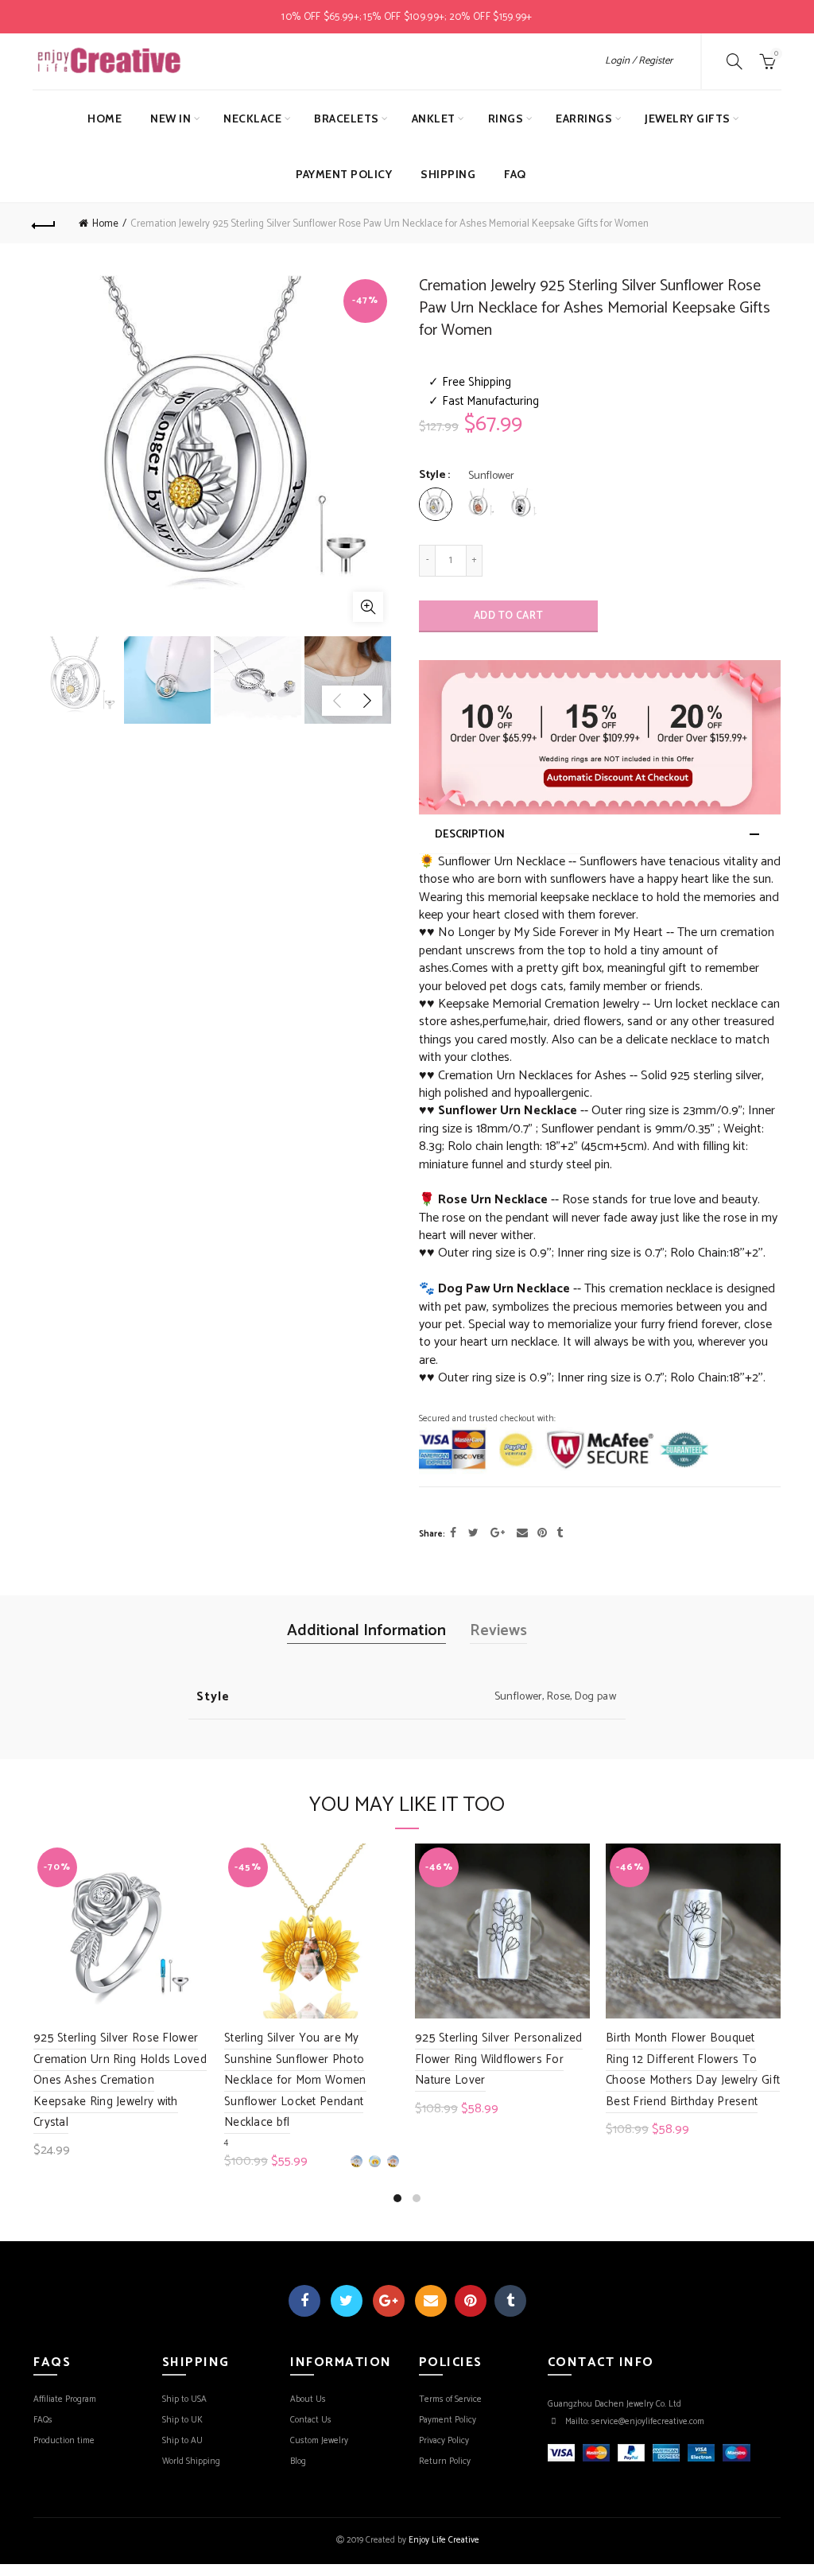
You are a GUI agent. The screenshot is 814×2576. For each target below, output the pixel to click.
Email (431, 2301)
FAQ (515, 174)
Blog (298, 2461)
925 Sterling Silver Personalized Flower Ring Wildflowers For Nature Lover (499, 2059)
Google (389, 2301)
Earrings (584, 119)
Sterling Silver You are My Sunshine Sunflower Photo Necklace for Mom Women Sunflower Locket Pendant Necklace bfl (295, 2080)
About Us (308, 2399)
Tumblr (510, 2301)
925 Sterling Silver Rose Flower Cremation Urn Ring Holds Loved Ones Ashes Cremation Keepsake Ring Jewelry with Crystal (120, 2080)
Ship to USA (184, 2399)
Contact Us (311, 2420)
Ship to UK (182, 2420)
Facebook (304, 2301)
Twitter (347, 2301)
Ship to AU (182, 2441)
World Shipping (191, 2461)
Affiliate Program (65, 2399)
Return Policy (445, 2461)
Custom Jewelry (319, 2441)
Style (432, 476)
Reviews (498, 1631)
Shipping (448, 174)
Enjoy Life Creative (444, 2540)
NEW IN (171, 119)
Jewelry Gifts (688, 119)
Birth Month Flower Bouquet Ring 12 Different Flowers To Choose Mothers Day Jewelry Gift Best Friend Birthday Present (693, 2069)
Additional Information (366, 1631)
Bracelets (347, 119)
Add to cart (508, 616)
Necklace (252, 119)
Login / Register (639, 61)
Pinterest (471, 2301)
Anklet (434, 119)
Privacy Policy (444, 2441)
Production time (64, 2441)
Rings (506, 119)
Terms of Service (450, 2399)
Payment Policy (344, 174)
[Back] (45, 223)
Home (105, 119)
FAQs (43, 2420)
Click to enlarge (368, 607)
